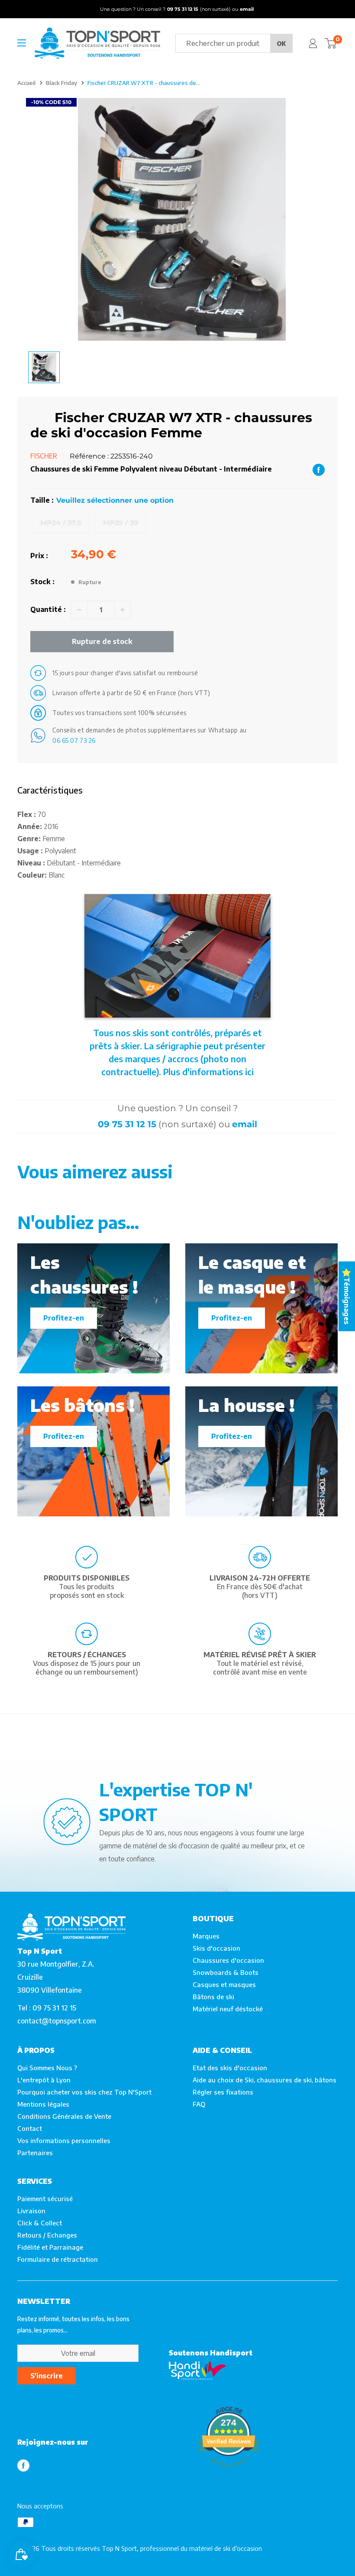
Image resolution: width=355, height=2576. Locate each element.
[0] (331, 43)
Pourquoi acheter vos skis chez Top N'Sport (84, 2092)
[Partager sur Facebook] (319, 469)
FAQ (199, 2104)
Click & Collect (40, 2223)
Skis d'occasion (216, 1948)
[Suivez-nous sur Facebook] (23, 2465)
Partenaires (35, 2153)
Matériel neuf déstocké (228, 2009)
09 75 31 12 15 (127, 1124)
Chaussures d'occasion (228, 1960)
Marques (206, 1936)
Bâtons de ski (213, 1997)
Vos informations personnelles (64, 2140)
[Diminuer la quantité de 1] (79, 610)
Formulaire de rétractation (58, 2259)
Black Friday (61, 83)
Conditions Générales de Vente (64, 2116)
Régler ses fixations (223, 2092)
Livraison (31, 2211)
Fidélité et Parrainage (50, 2247)
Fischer (44, 456)
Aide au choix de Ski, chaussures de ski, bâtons (265, 2080)
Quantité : (48, 609)
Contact (30, 2128)
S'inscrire (47, 2376)
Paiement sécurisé (45, 2199)
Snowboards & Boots (226, 1972)
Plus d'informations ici (208, 1072)
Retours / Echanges (47, 2235)
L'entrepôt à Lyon (44, 2080)
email (245, 1124)
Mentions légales (43, 2104)
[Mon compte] (313, 43)
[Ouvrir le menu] (22, 43)
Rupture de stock (102, 641)
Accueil (26, 83)
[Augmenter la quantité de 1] (123, 610)
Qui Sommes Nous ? (47, 2068)
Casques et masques (224, 1984)
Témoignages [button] (347, 1301)
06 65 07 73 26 (74, 740)
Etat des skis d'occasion (230, 2068)
